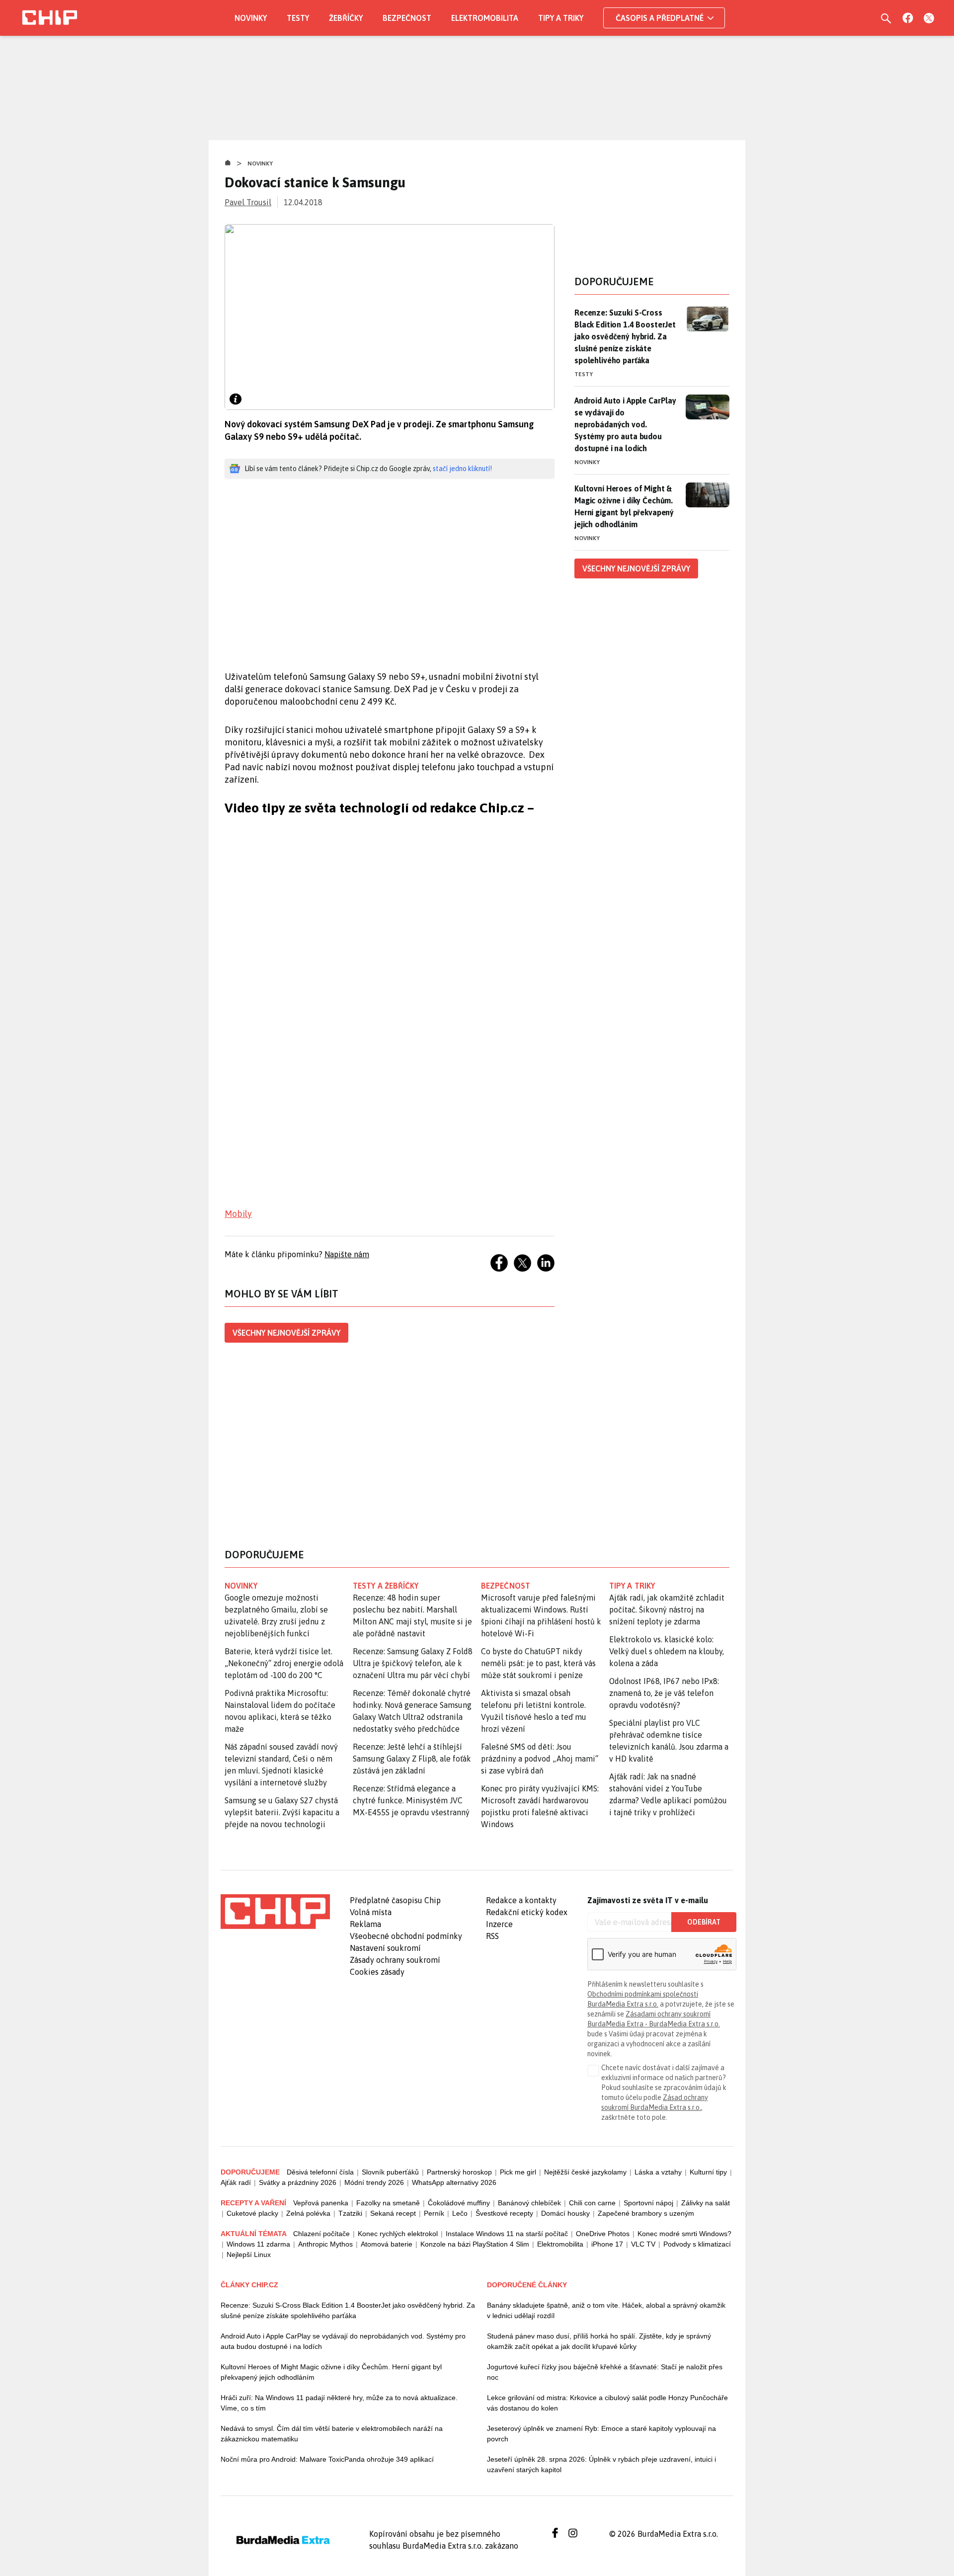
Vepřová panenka (321, 2203)
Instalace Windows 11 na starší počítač (507, 2234)
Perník (434, 2213)
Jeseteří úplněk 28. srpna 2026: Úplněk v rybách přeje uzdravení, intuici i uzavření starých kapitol (601, 2464)
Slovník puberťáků (390, 2172)
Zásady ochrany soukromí (395, 1960)
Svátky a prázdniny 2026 (298, 2182)
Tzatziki (350, 2213)
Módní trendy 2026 (374, 2182)
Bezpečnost (407, 18)
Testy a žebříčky (386, 1586)
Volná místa (371, 1912)
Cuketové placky (252, 2213)
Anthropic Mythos (325, 2244)
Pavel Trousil (248, 202)
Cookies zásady (377, 1972)
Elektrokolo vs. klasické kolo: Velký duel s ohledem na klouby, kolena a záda (667, 1651)
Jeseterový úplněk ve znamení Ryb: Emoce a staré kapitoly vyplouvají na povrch (601, 2434)
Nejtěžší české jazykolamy (585, 2172)
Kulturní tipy (708, 2172)
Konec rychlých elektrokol (398, 2234)
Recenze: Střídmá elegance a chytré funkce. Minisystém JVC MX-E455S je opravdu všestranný (411, 1800)
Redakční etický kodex (527, 1912)
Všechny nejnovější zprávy (286, 1333)
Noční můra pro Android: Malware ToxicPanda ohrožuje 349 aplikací (327, 2459)
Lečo (460, 2213)
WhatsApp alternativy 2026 (454, 2182)
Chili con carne (592, 2203)
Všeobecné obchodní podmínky (406, 1936)
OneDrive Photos (603, 2234)
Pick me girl (518, 2172)
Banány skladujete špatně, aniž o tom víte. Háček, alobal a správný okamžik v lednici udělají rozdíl (606, 2310)
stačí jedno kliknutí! (462, 469)
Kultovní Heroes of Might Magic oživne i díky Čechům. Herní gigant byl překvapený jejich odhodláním (331, 2372)
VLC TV (643, 2244)
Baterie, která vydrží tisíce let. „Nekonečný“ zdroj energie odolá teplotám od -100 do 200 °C (284, 1663)
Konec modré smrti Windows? (684, 2234)
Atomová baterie (387, 2244)
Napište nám (347, 1254)
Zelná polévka (308, 2213)
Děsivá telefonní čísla (320, 2172)
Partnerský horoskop (459, 2172)
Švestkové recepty (504, 2213)
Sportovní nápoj (648, 2203)
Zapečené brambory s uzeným (646, 2213)
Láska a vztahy (658, 2172)
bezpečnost (506, 1586)
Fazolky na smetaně (388, 2203)
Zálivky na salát (706, 2203)
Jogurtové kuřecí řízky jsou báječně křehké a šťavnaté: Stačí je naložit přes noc (605, 2372)
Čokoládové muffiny (459, 2203)
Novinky (251, 18)
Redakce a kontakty (521, 1900)
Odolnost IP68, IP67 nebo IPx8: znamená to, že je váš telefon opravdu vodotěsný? (664, 1693)
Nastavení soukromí (385, 1948)
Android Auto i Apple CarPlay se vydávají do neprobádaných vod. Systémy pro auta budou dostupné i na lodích (625, 424)
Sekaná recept (393, 2213)
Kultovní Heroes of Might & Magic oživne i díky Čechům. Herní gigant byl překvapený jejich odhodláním (624, 506)
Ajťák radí (236, 2182)
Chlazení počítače (321, 2234)
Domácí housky (565, 2213)
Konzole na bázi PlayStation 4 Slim (475, 2244)
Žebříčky (346, 18)
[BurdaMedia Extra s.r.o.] (275, 1912)
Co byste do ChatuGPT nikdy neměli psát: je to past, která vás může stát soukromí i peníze (538, 1663)
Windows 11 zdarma (258, 2244)
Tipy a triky (561, 18)
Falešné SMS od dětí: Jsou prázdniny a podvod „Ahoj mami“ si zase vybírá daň (540, 1759)
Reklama (365, 1924)
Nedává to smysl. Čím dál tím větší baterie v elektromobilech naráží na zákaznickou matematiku (332, 2434)
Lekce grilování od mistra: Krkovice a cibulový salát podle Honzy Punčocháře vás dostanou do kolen (607, 2403)
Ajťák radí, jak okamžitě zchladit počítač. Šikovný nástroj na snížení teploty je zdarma (667, 1610)
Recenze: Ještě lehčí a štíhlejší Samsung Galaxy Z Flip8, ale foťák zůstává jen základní (412, 1759)
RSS (492, 1936)
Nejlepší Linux (249, 2254)
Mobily (238, 1214)
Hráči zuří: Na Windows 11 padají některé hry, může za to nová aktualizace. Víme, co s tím (339, 2403)
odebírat (704, 1922)
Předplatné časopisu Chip (395, 1900)
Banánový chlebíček (529, 2203)
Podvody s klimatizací (697, 2244)
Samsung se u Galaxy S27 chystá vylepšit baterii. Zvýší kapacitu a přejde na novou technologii (282, 1812)
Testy (298, 18)
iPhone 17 (607, 2244)
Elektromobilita (485, 18)
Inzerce (499, 1924)
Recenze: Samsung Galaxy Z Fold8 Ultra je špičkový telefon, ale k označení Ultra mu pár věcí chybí (413, 1663)
